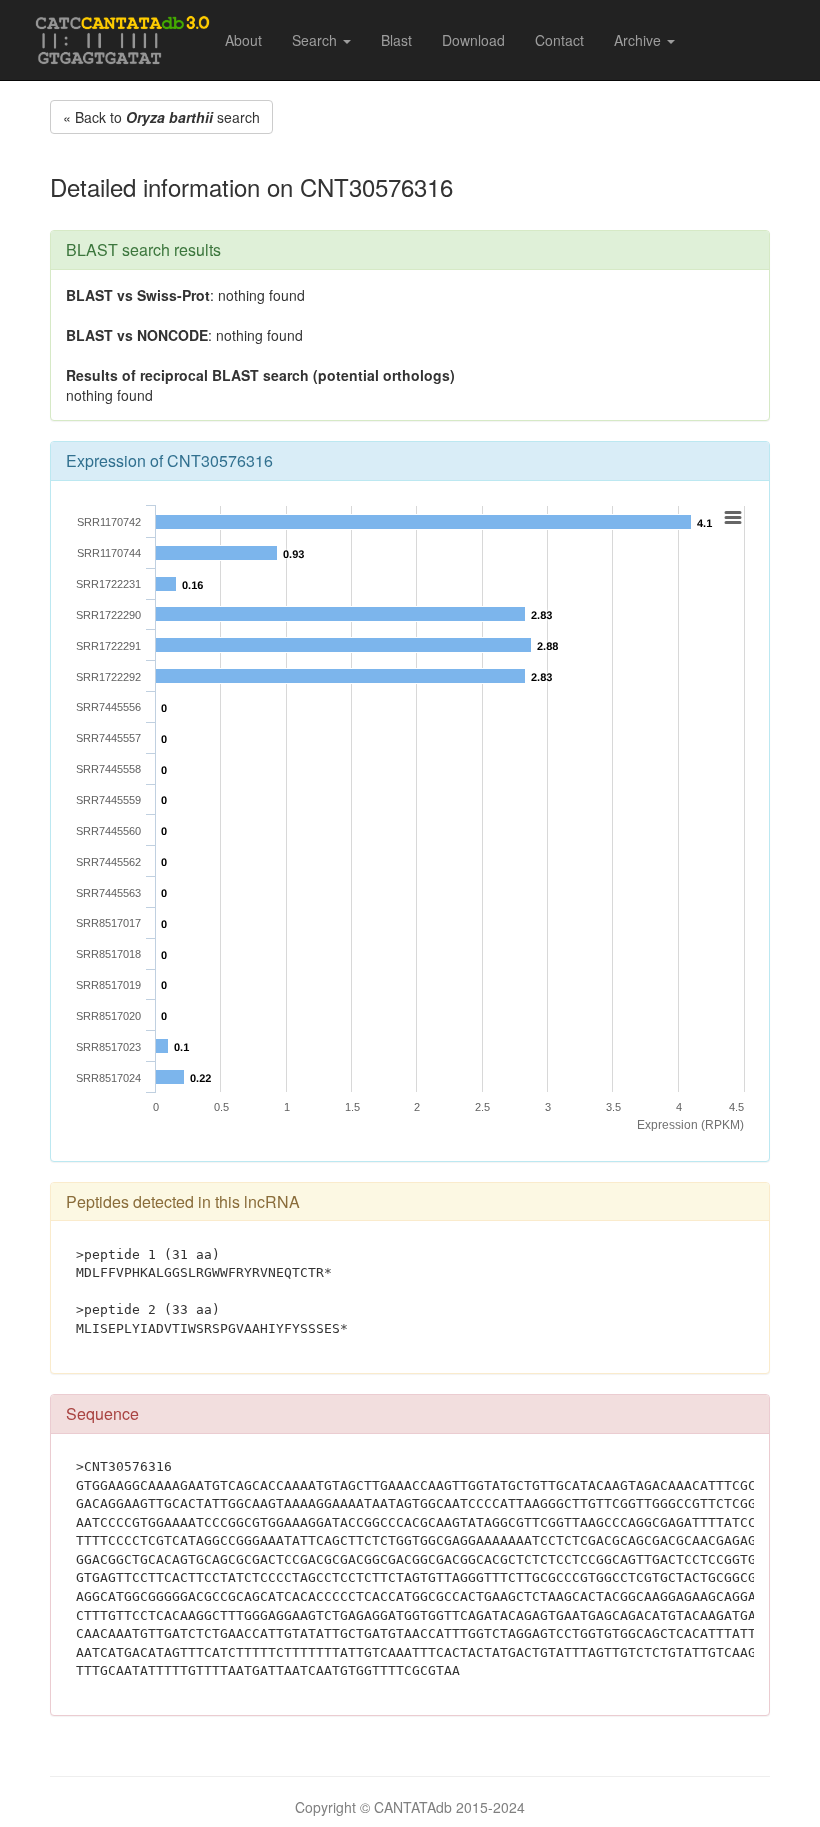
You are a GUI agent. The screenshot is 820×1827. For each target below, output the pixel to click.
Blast (396, 40)
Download (473, 40)
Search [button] (316, 40)
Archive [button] (639, 40)
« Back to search (161, 117)
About (243, 40)
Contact (559, 40)
